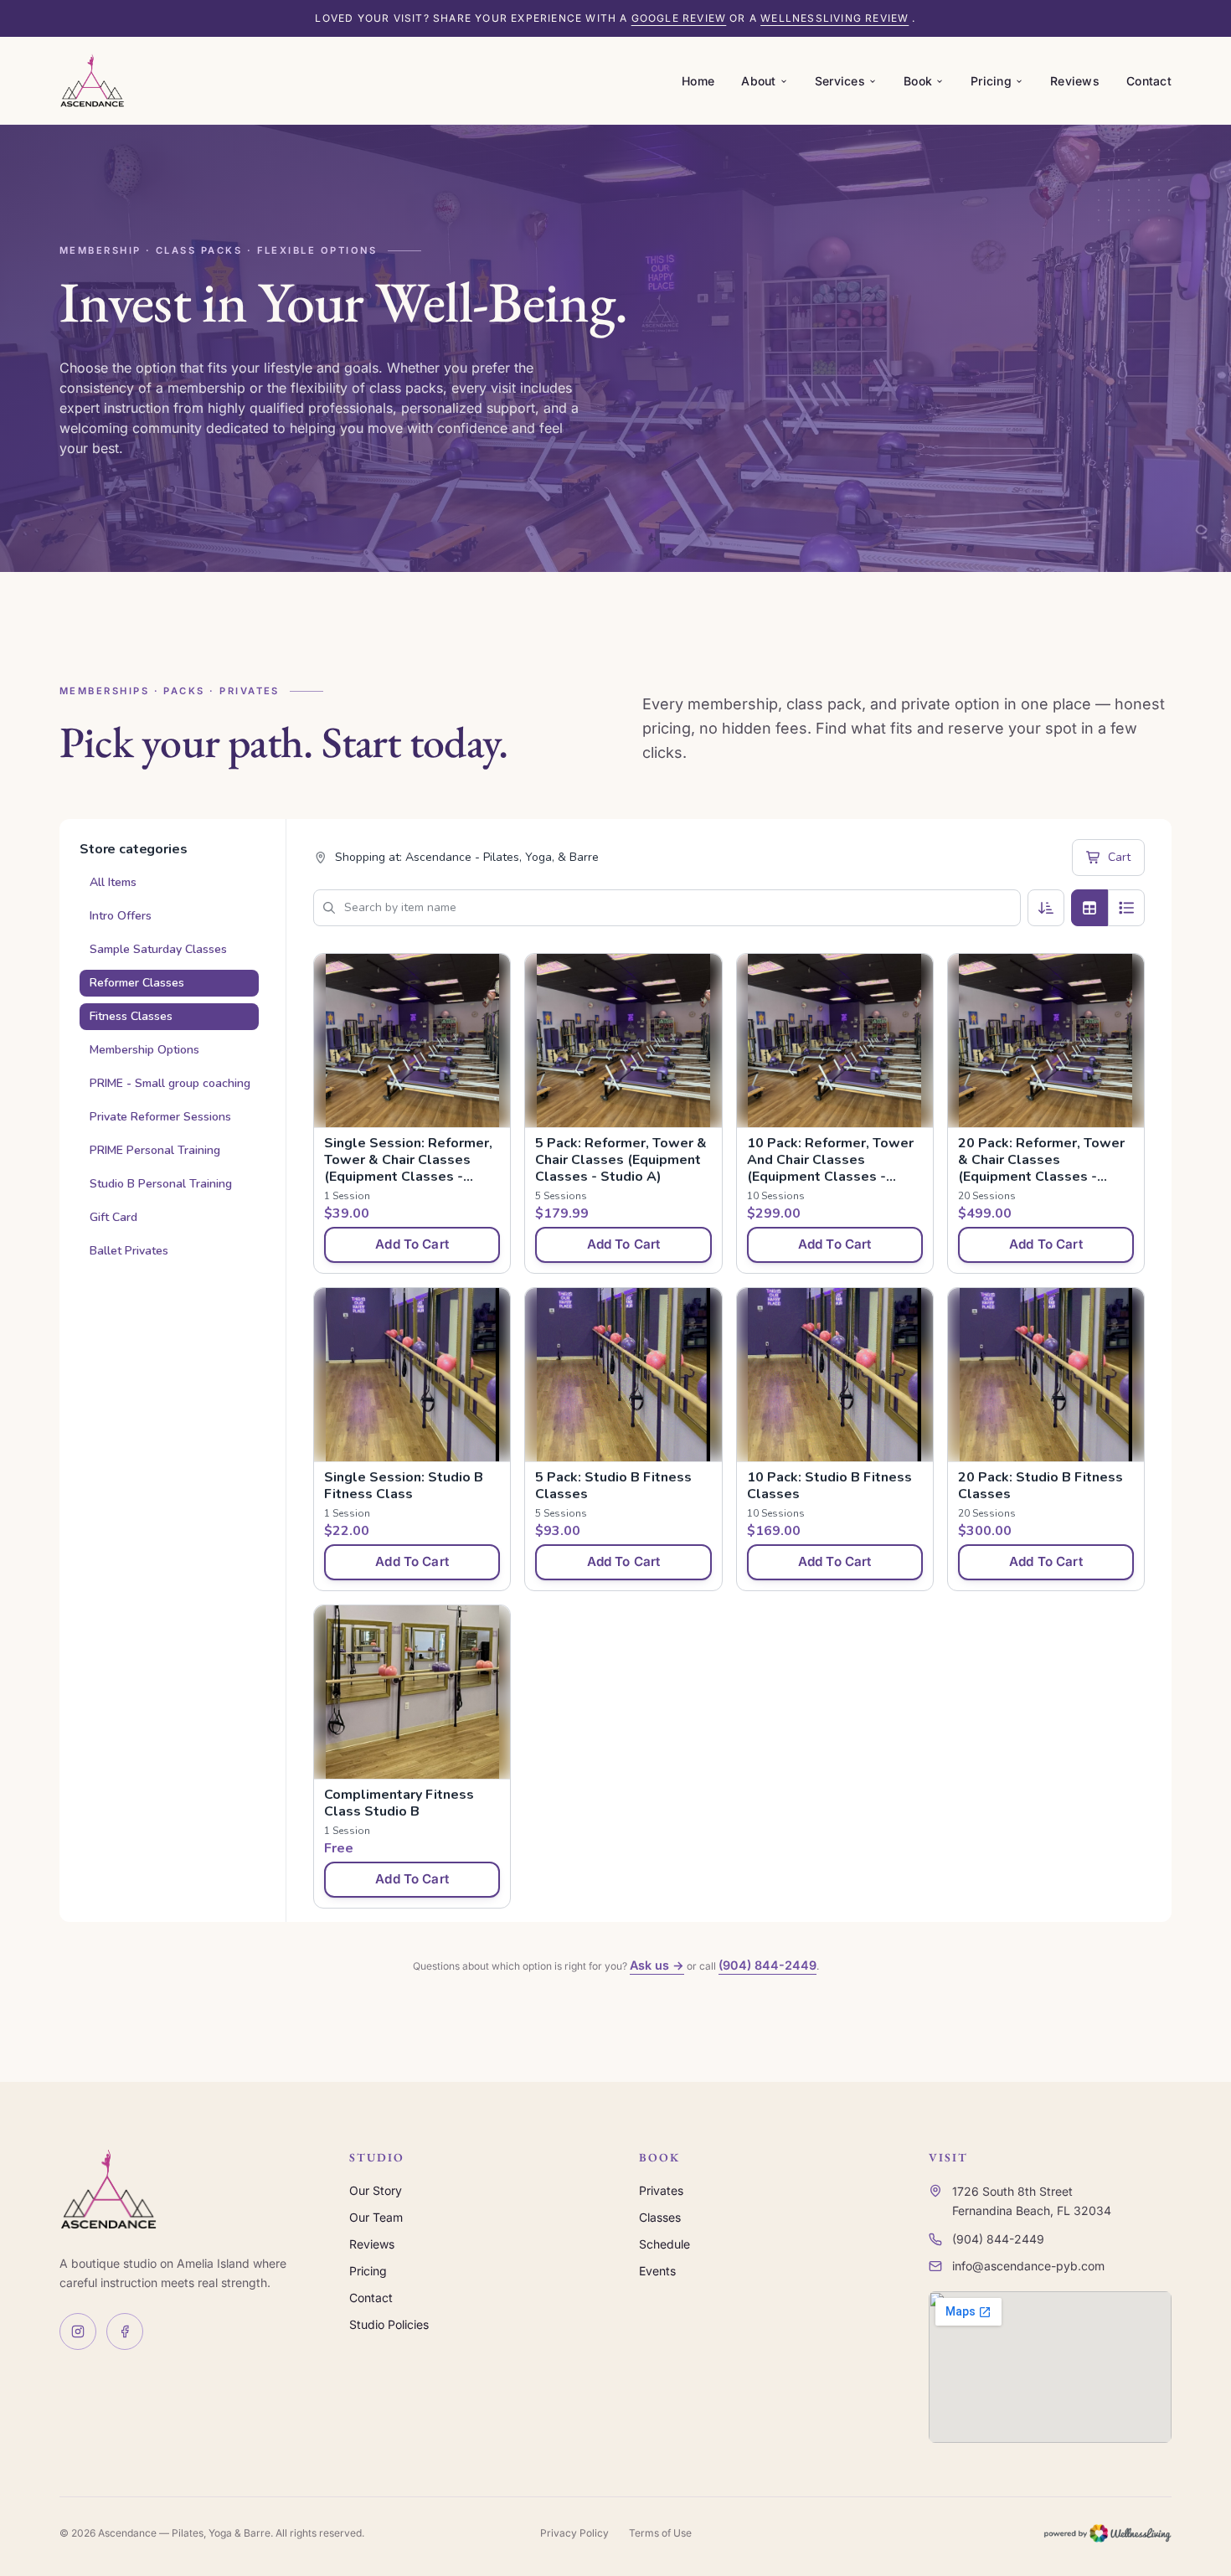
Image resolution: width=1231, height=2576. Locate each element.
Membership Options (144, 1050)
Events (657, 2271)
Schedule (664, 2244)
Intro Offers (121, 916)
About (758, 81)
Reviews (1075, 81)
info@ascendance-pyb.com (1028, 2266)
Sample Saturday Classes (158, 949)
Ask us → (657, 1965)
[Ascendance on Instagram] (78, 2331)
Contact (1149, 81)
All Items (113, 882)
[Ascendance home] (92, 80)
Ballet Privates (129, 1251)
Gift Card (113, 1217)
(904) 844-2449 (767, 1965)
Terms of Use (660, 2533)
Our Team (376, 2217)
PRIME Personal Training (155, 1150)
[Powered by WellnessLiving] (1107, 2533)
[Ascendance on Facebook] (125, 2331)
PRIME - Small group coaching (170, 1083)
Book (918, 81)
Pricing (991, 81)
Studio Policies (389, 2324)
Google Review (679, 18)
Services (840, 81)
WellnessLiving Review (834, 18)
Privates (661, 2190)
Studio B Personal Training (161, 1184)
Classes (660, 2217)
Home (698, 81)
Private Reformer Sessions (160, 1117)
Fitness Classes (131, 1016)
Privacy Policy (574, 2533)
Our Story (376, 2190)
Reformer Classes (137, 983)
